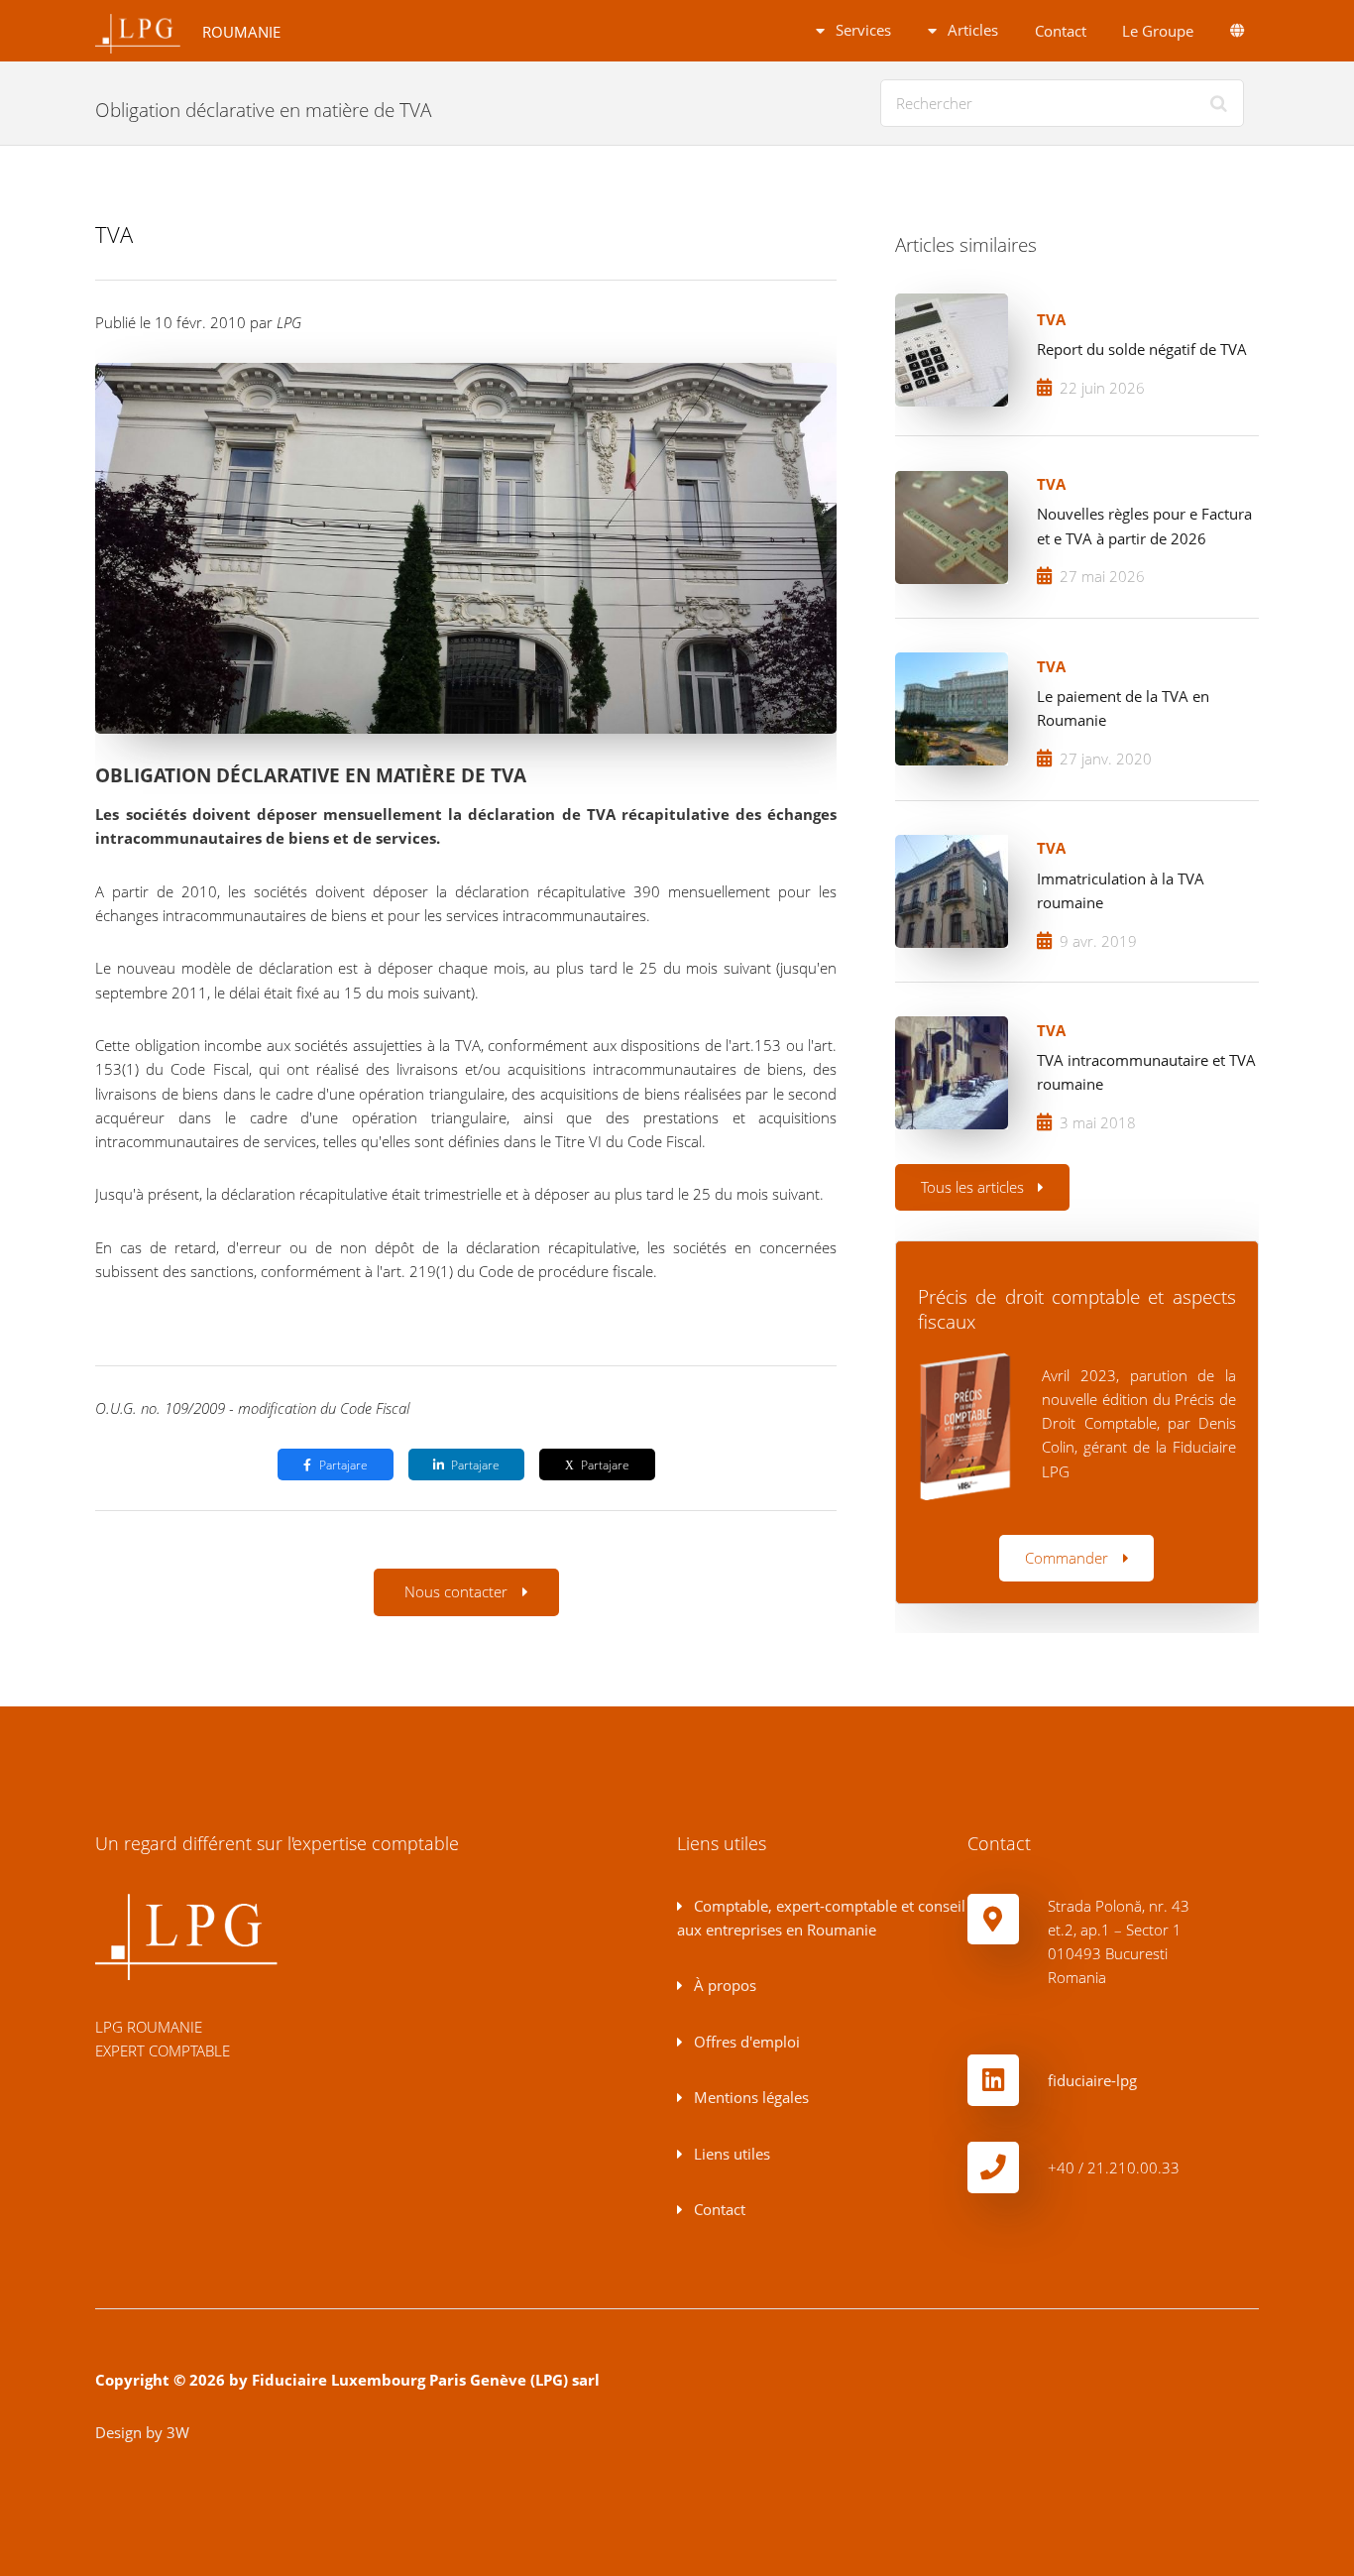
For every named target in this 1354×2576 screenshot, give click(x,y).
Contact (1061, 31)
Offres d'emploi (745, 2042)
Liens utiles (730, 2154)
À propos (723, 1985)
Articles (971, 30)
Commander (1067, 1558)
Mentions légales (749, 2097)
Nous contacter (456, 1591)
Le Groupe (1158, 31)
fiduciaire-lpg (1092, 2080)
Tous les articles (972, 1187)
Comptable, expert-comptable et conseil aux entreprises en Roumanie (821, 1918)
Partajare (343, 1464)
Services (861, 30)
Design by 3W (142, 2432)
